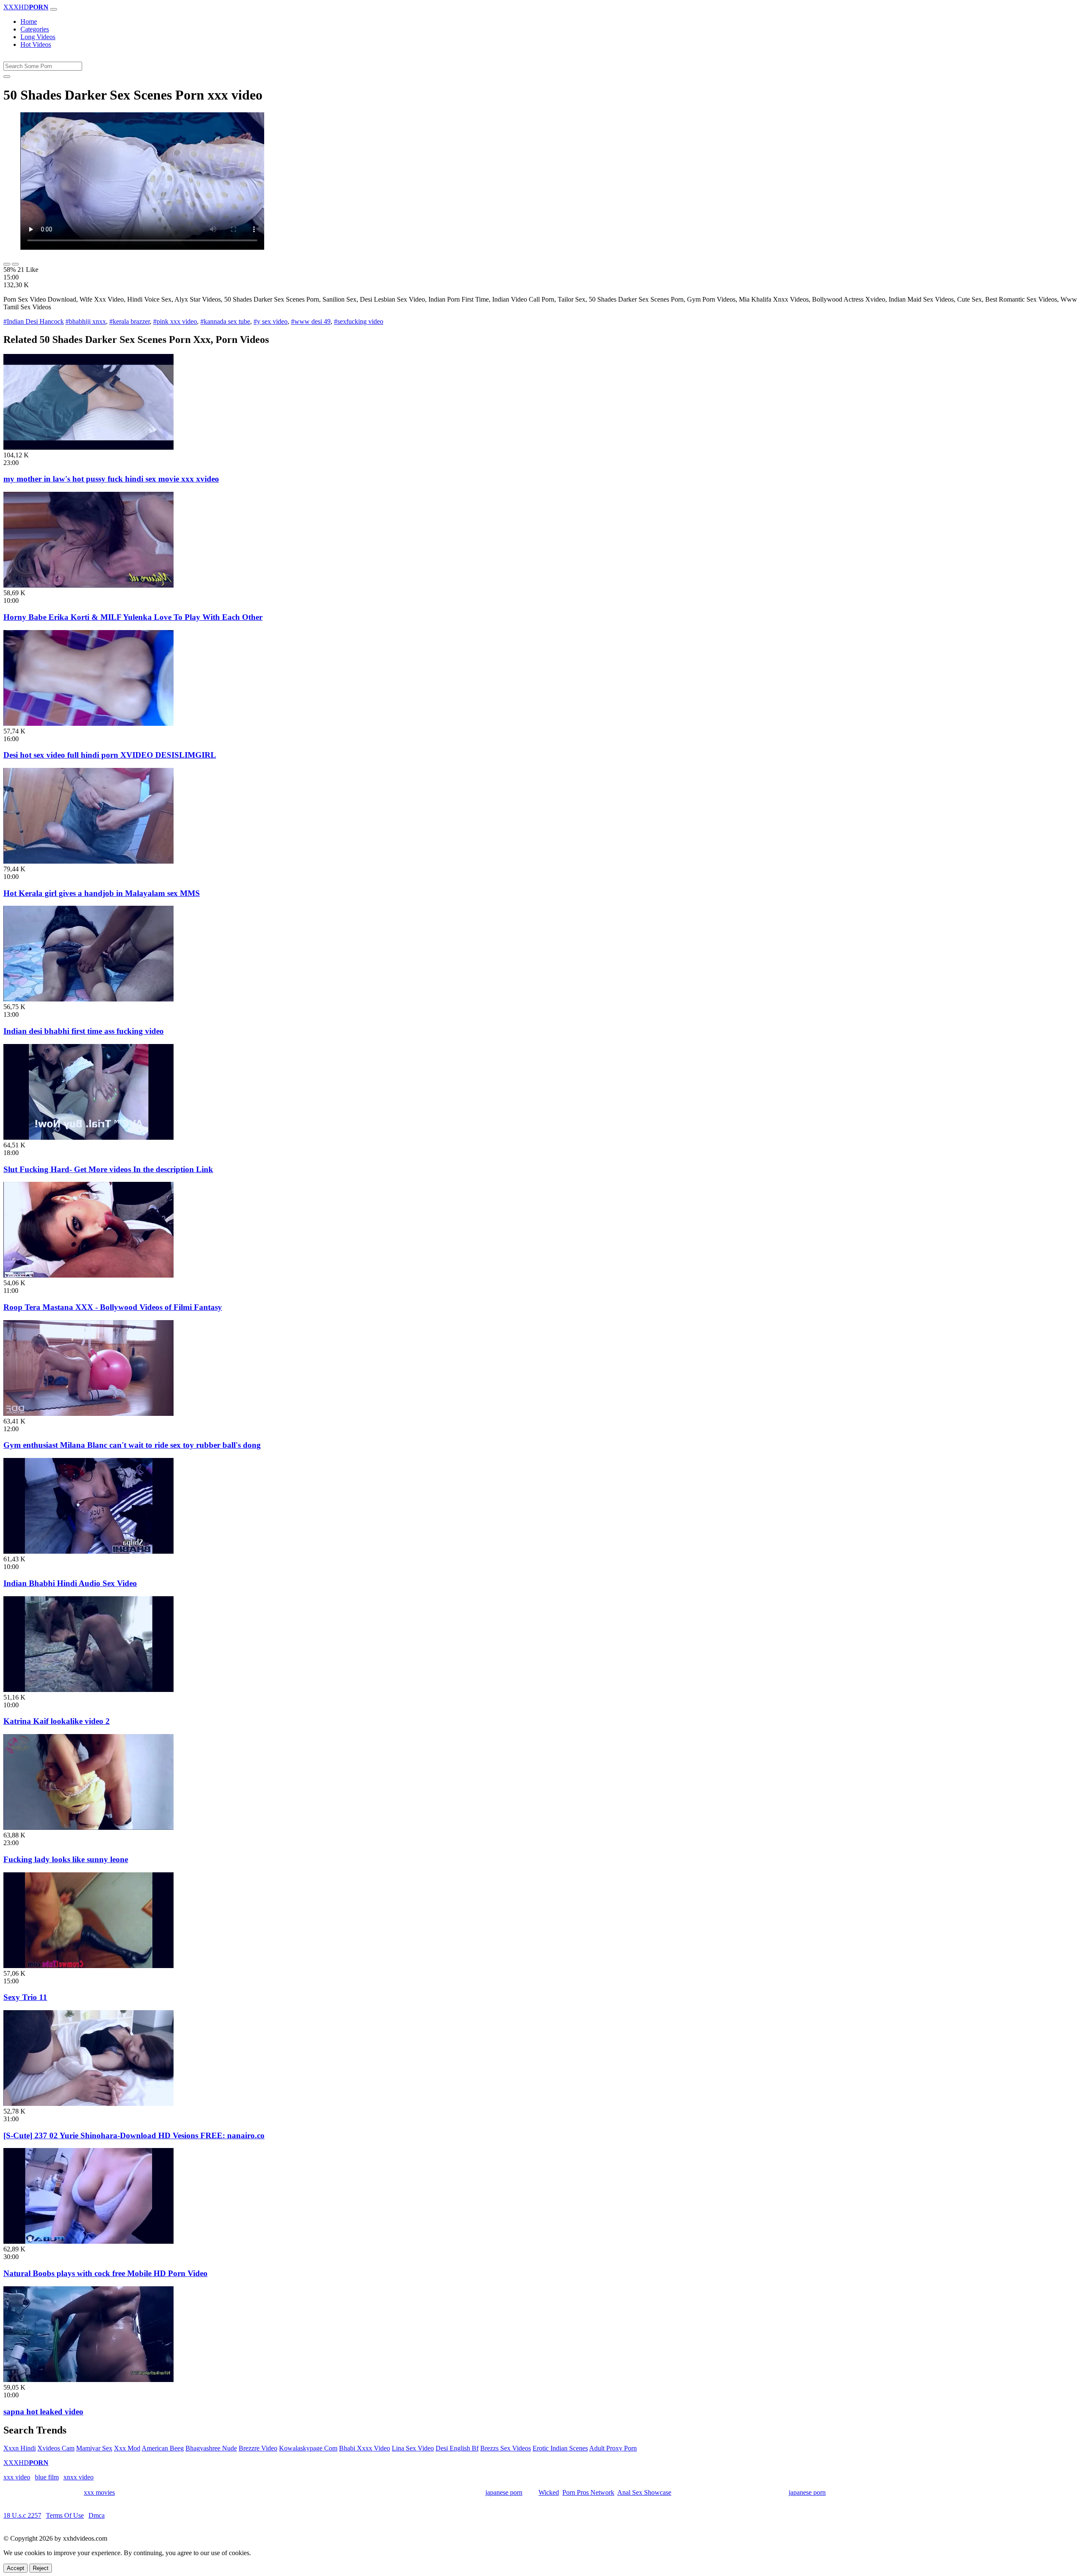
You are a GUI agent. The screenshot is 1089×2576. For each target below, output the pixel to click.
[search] (7, 77)
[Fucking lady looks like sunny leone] (88, 1827)
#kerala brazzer (130, 321)
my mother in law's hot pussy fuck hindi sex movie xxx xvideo (111, 479)
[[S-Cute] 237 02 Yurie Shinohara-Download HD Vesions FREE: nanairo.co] (88, 2104)
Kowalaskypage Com (308, 2448)
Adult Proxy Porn (613, 2448)
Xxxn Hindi (20, 2448)
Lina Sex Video (413, 2448)
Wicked (549, 2492)
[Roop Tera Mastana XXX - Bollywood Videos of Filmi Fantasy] (88, 1275)
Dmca (97, 2515)
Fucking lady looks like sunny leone (66, 1859)
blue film (47, 2477)
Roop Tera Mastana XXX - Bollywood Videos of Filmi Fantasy (113, 1307)
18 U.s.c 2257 (22, 2515)
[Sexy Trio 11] (88, 1966)
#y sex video (271, 321)
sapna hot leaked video (43, 2412)
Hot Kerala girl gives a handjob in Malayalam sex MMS (102, 893)
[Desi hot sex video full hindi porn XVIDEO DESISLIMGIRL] (88, 723)
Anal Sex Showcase (644, 2492)
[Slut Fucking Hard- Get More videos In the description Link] (88, 1137)
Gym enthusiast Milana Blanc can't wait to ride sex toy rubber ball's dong (132, 1445)
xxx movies (99, 2492)
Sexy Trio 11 (25, 1997)
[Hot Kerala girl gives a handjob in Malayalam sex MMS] (88, 861)
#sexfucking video (359, 321)
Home (29, 21)
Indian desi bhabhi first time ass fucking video (84, 1031)
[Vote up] (7, 264)
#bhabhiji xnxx (86, 321)
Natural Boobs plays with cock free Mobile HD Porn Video (105, 2273)
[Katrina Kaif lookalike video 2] (88, 1690)
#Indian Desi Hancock (34, 321)
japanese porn (504, 2492)
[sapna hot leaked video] (88, 2380)
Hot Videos (36, 44)
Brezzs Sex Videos (506, 2448)
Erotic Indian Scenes (560, 2448)
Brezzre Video (258, 2448)
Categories (35, 29)
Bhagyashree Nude (211, 2448)
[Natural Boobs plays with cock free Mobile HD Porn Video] (88, 2241)
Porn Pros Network (588, 2492)
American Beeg (163, 2448)
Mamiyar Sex (94, 2448)
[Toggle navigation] (54, 9)
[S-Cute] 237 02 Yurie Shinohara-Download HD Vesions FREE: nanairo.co (134, 2135)
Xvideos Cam (56, 2448)
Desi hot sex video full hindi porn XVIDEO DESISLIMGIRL (110, 755)
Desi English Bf (457, 2448)
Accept (16, 2568)
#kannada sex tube (225, 321)
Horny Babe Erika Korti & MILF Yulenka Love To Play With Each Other (133, 617)
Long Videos (38, 37)
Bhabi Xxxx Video (365, 2448)
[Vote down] (15, 264)
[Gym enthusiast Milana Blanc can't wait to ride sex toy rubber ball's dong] (88, 1414)
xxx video (17, 2477)
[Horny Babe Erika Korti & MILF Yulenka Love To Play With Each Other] (88, 585)
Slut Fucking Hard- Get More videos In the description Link (108, 1169)
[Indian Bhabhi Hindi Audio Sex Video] (88, 1551)
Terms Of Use (65, 2515)
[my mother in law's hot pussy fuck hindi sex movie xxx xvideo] (88, 447)
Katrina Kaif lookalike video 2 (57, 1721)
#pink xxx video (175, 321)
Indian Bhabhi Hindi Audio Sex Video (70, 1583)
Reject (41, 2568)
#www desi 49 (311, 321)
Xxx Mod (127, 2448)
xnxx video (78, 2477)
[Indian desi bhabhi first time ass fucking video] (88, 999)
